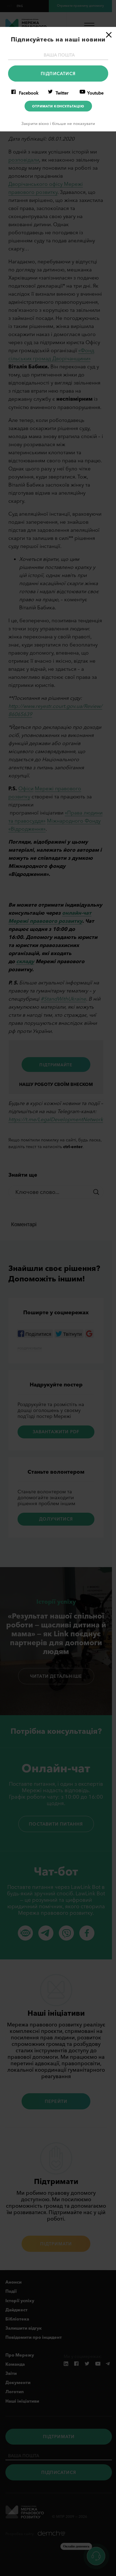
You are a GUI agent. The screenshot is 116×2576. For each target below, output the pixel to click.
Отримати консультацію (58, 106)
